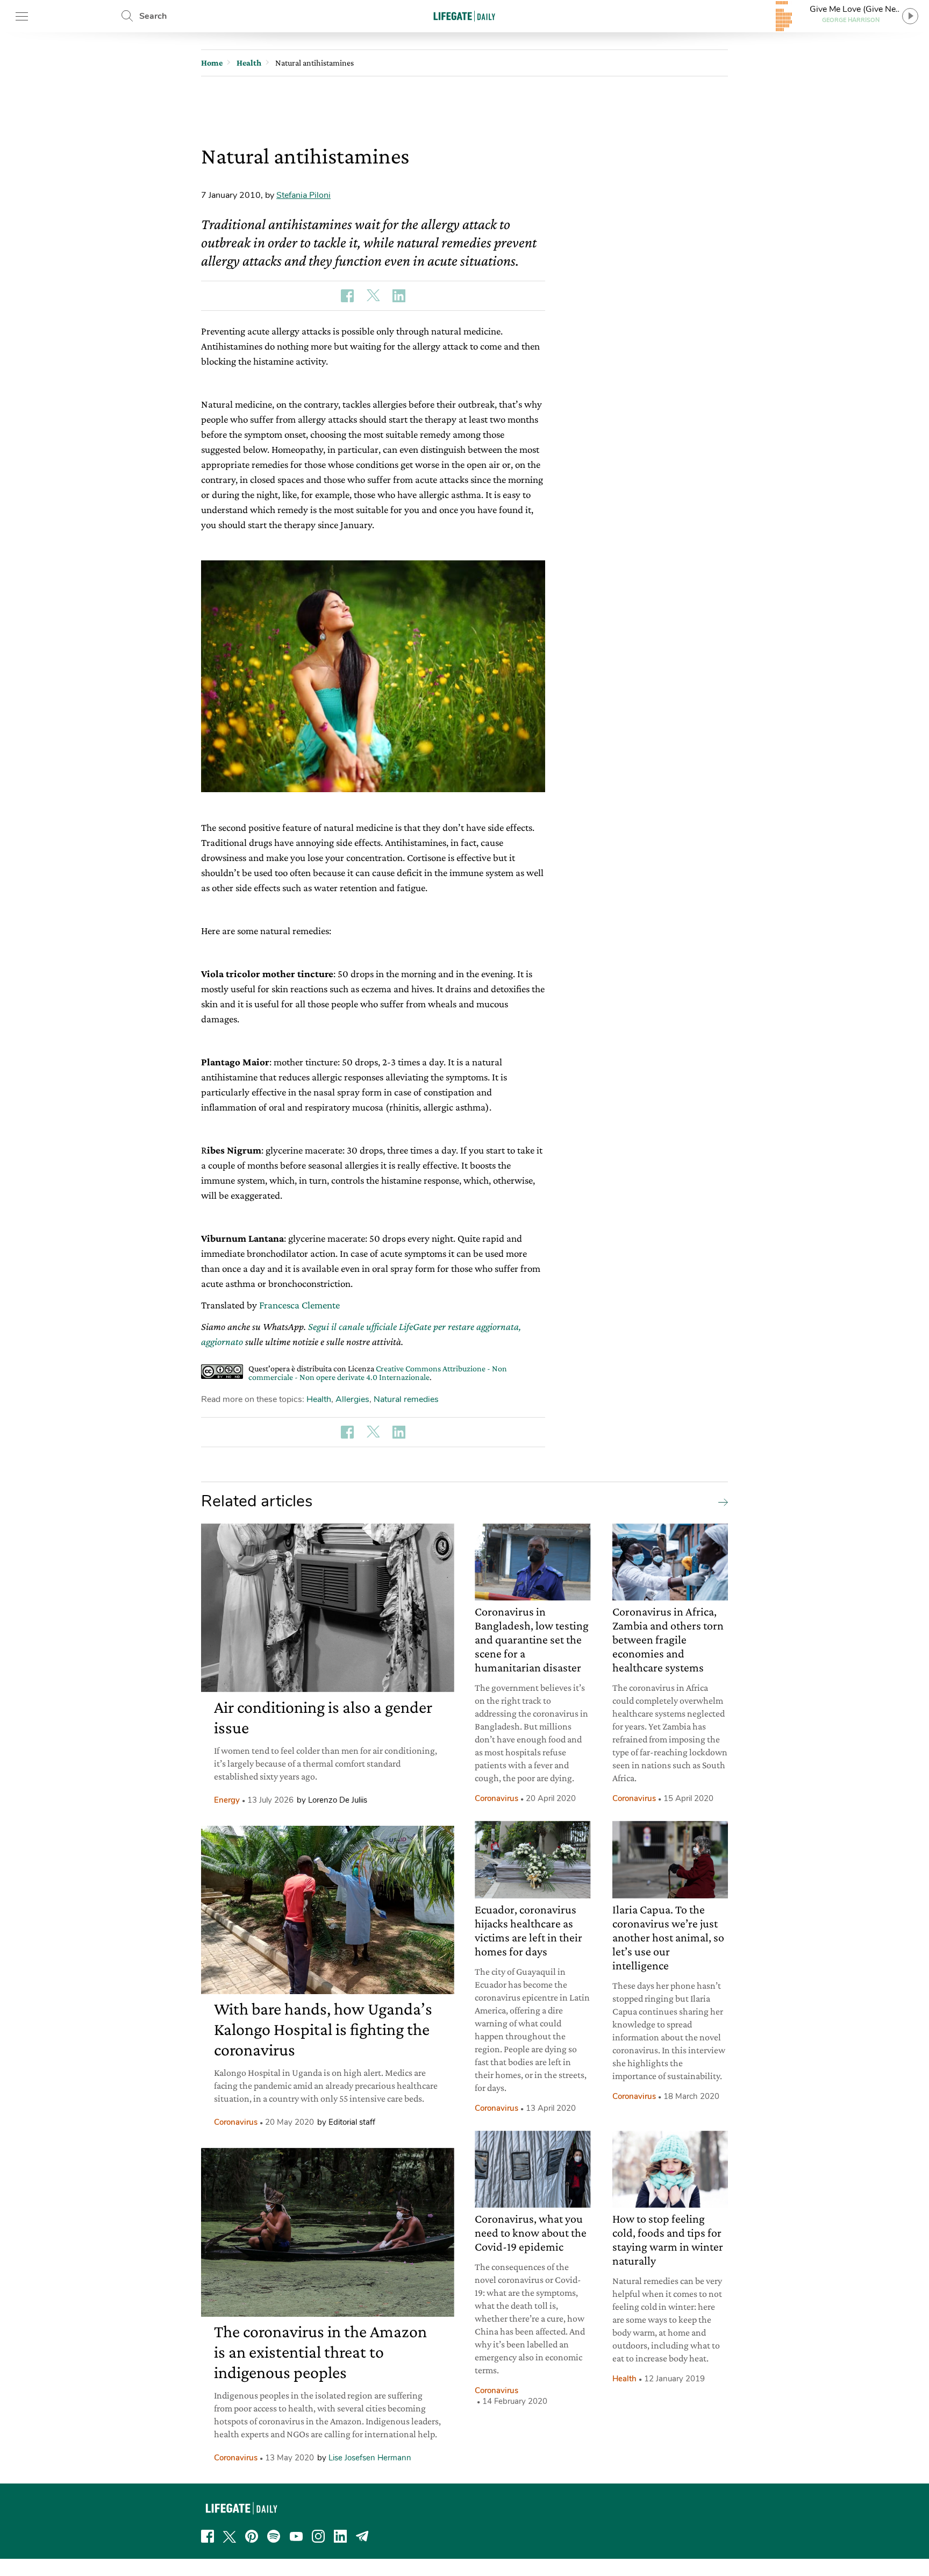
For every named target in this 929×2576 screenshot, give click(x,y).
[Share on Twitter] (373, 296)
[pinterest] (252, 2536)
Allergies (352, 1399)
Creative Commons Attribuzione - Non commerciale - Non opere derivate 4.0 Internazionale (378, 1373)
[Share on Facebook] (347, 296)
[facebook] (208, 2536)
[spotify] (274, 2536)
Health (319, 1399)
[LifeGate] (464, 16)
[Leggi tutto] (720, 1502)
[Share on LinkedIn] (399, 296)
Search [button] (153, 16)
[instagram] (318, 2536)
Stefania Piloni (303, 195)
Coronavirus (236, 2122)
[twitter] (230, 2536)
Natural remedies (406, 1399)
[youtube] (296, 2536)
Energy (227, 1800)
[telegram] (362, 2536)
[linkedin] (340, 2536)
